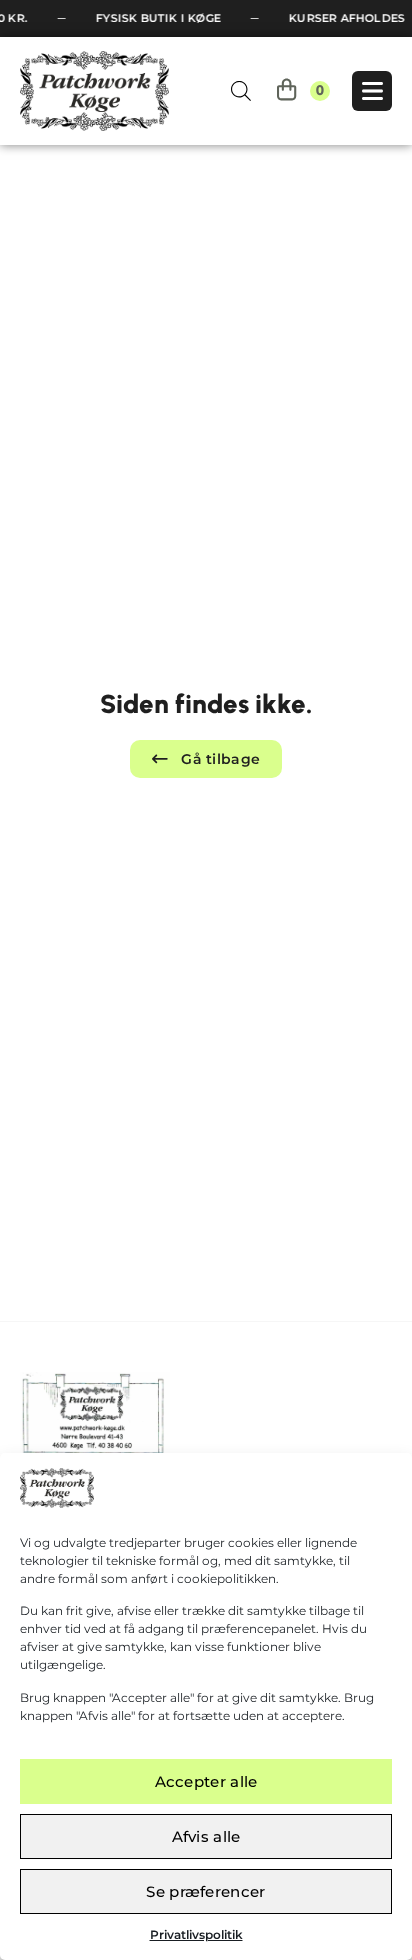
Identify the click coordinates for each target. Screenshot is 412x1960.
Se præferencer (205, 1891)
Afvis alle (206, 1836)
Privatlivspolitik (196, 1934)
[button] (206, 759)
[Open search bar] (241, 90)
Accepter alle (206, 1781)
